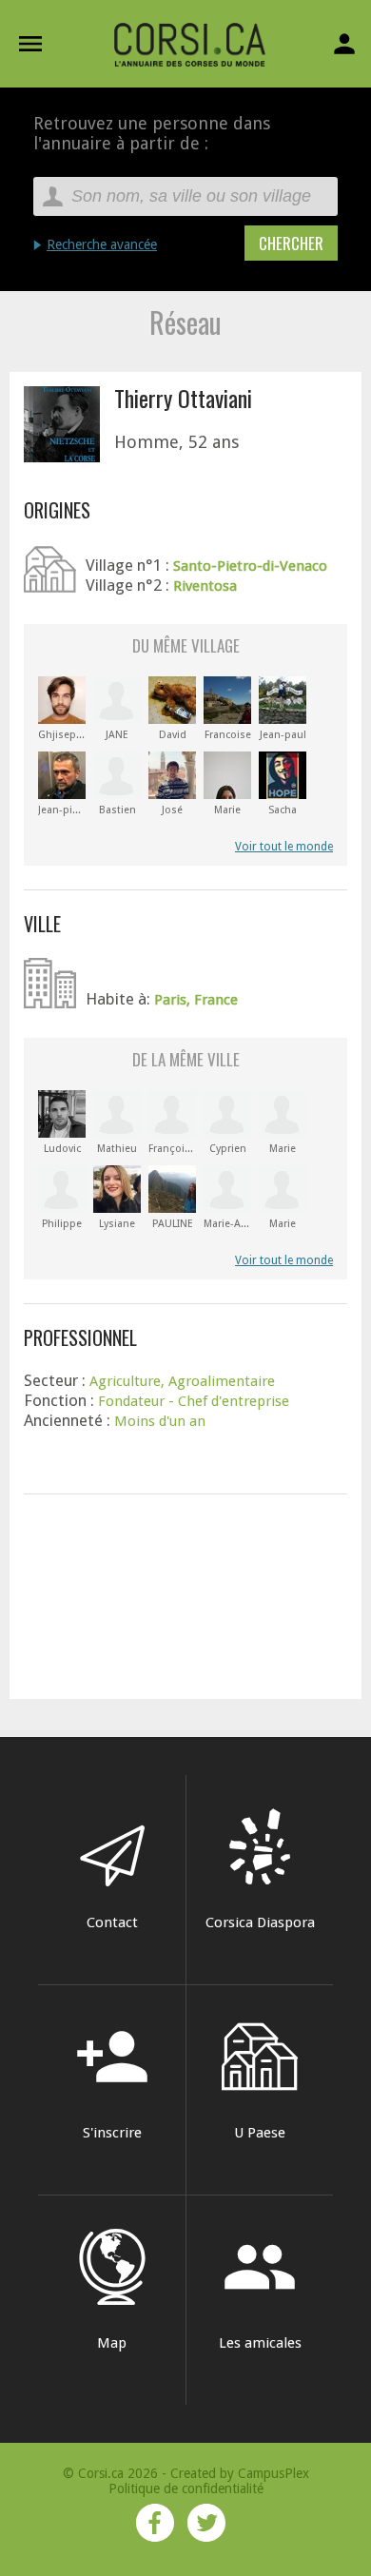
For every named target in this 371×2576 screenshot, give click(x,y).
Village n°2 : (129, 585)
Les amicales (260, 2290)
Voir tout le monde (284, 847)
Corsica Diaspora (260, 1922)
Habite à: (120, 999)
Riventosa (205, 586)
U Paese (260, 2133)
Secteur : (57, 1380)
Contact (112, 1922)
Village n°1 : (129, 565)
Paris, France (196, 1000)
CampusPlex (273, 2473)
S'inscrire (112, 2080)
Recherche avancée (102, 244)
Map (112, 2343)
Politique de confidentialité (186, 2488)
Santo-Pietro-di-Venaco (250, 566)
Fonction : (61, 1400)
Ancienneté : (69, 1420)
